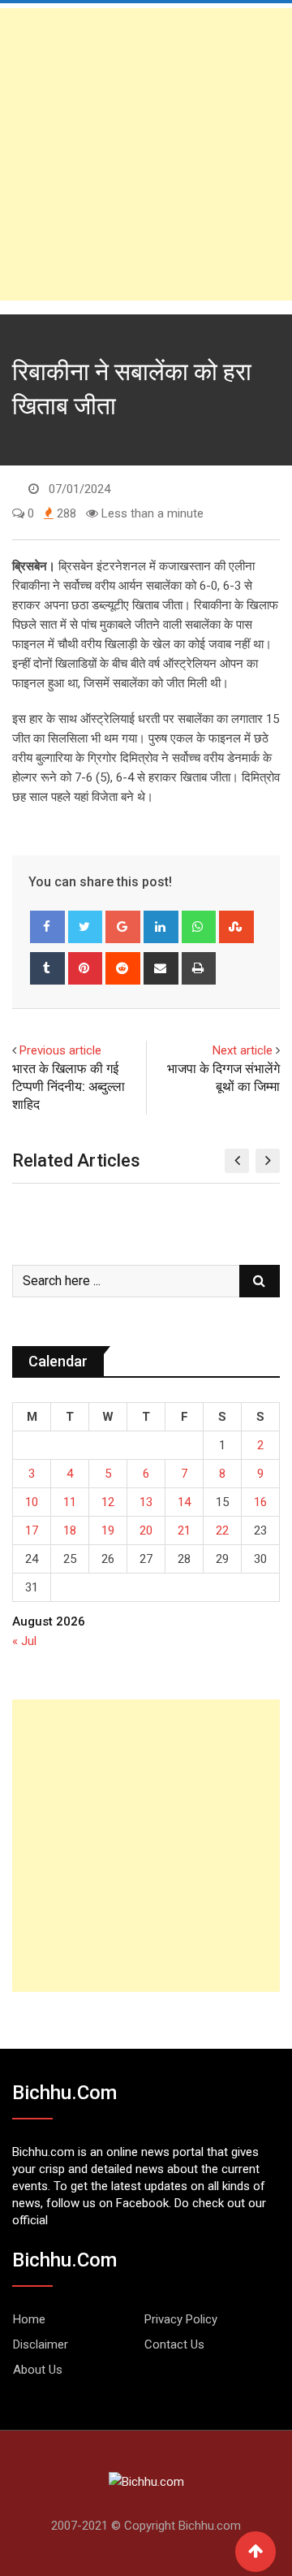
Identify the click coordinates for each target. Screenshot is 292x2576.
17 (32, 1530)
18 (70, 1530)
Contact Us (174, 2344)
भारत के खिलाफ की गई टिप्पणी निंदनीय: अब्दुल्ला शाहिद (69, 1087)
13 (146, 1502)
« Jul (24, 1641)
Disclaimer (41, 2344)
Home (29, 2319)
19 (108, 1530)
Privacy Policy (181, 2319)
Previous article (60, 1050)
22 (222, 1530)
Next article (243, 1050)
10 (32, 1502)
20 (146, 1530)
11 (70, 1502)
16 (260, 1502)
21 (184, 1530)
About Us (38, 2370)
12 (108, 1502)
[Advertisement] (146, 154)
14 (184, 1502)
